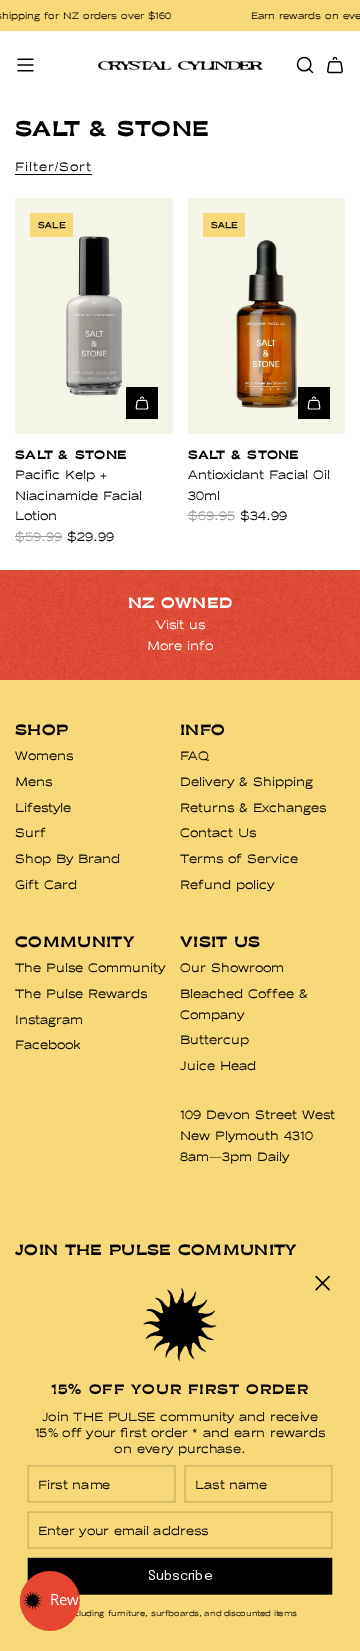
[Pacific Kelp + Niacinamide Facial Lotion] (94, 316)
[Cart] (335, 65)
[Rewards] (50, 1601)
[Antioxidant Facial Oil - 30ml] (267, 316)
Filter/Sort (53, 166)
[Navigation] (25, 65)
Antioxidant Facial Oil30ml (259, 485)
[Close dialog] (322, 1283)
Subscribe (180, 1576)
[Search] (305, 65)
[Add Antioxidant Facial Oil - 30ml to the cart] (314, 403)
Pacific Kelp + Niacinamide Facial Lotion (78, 495)
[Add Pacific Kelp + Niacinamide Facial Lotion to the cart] (142, 403)
